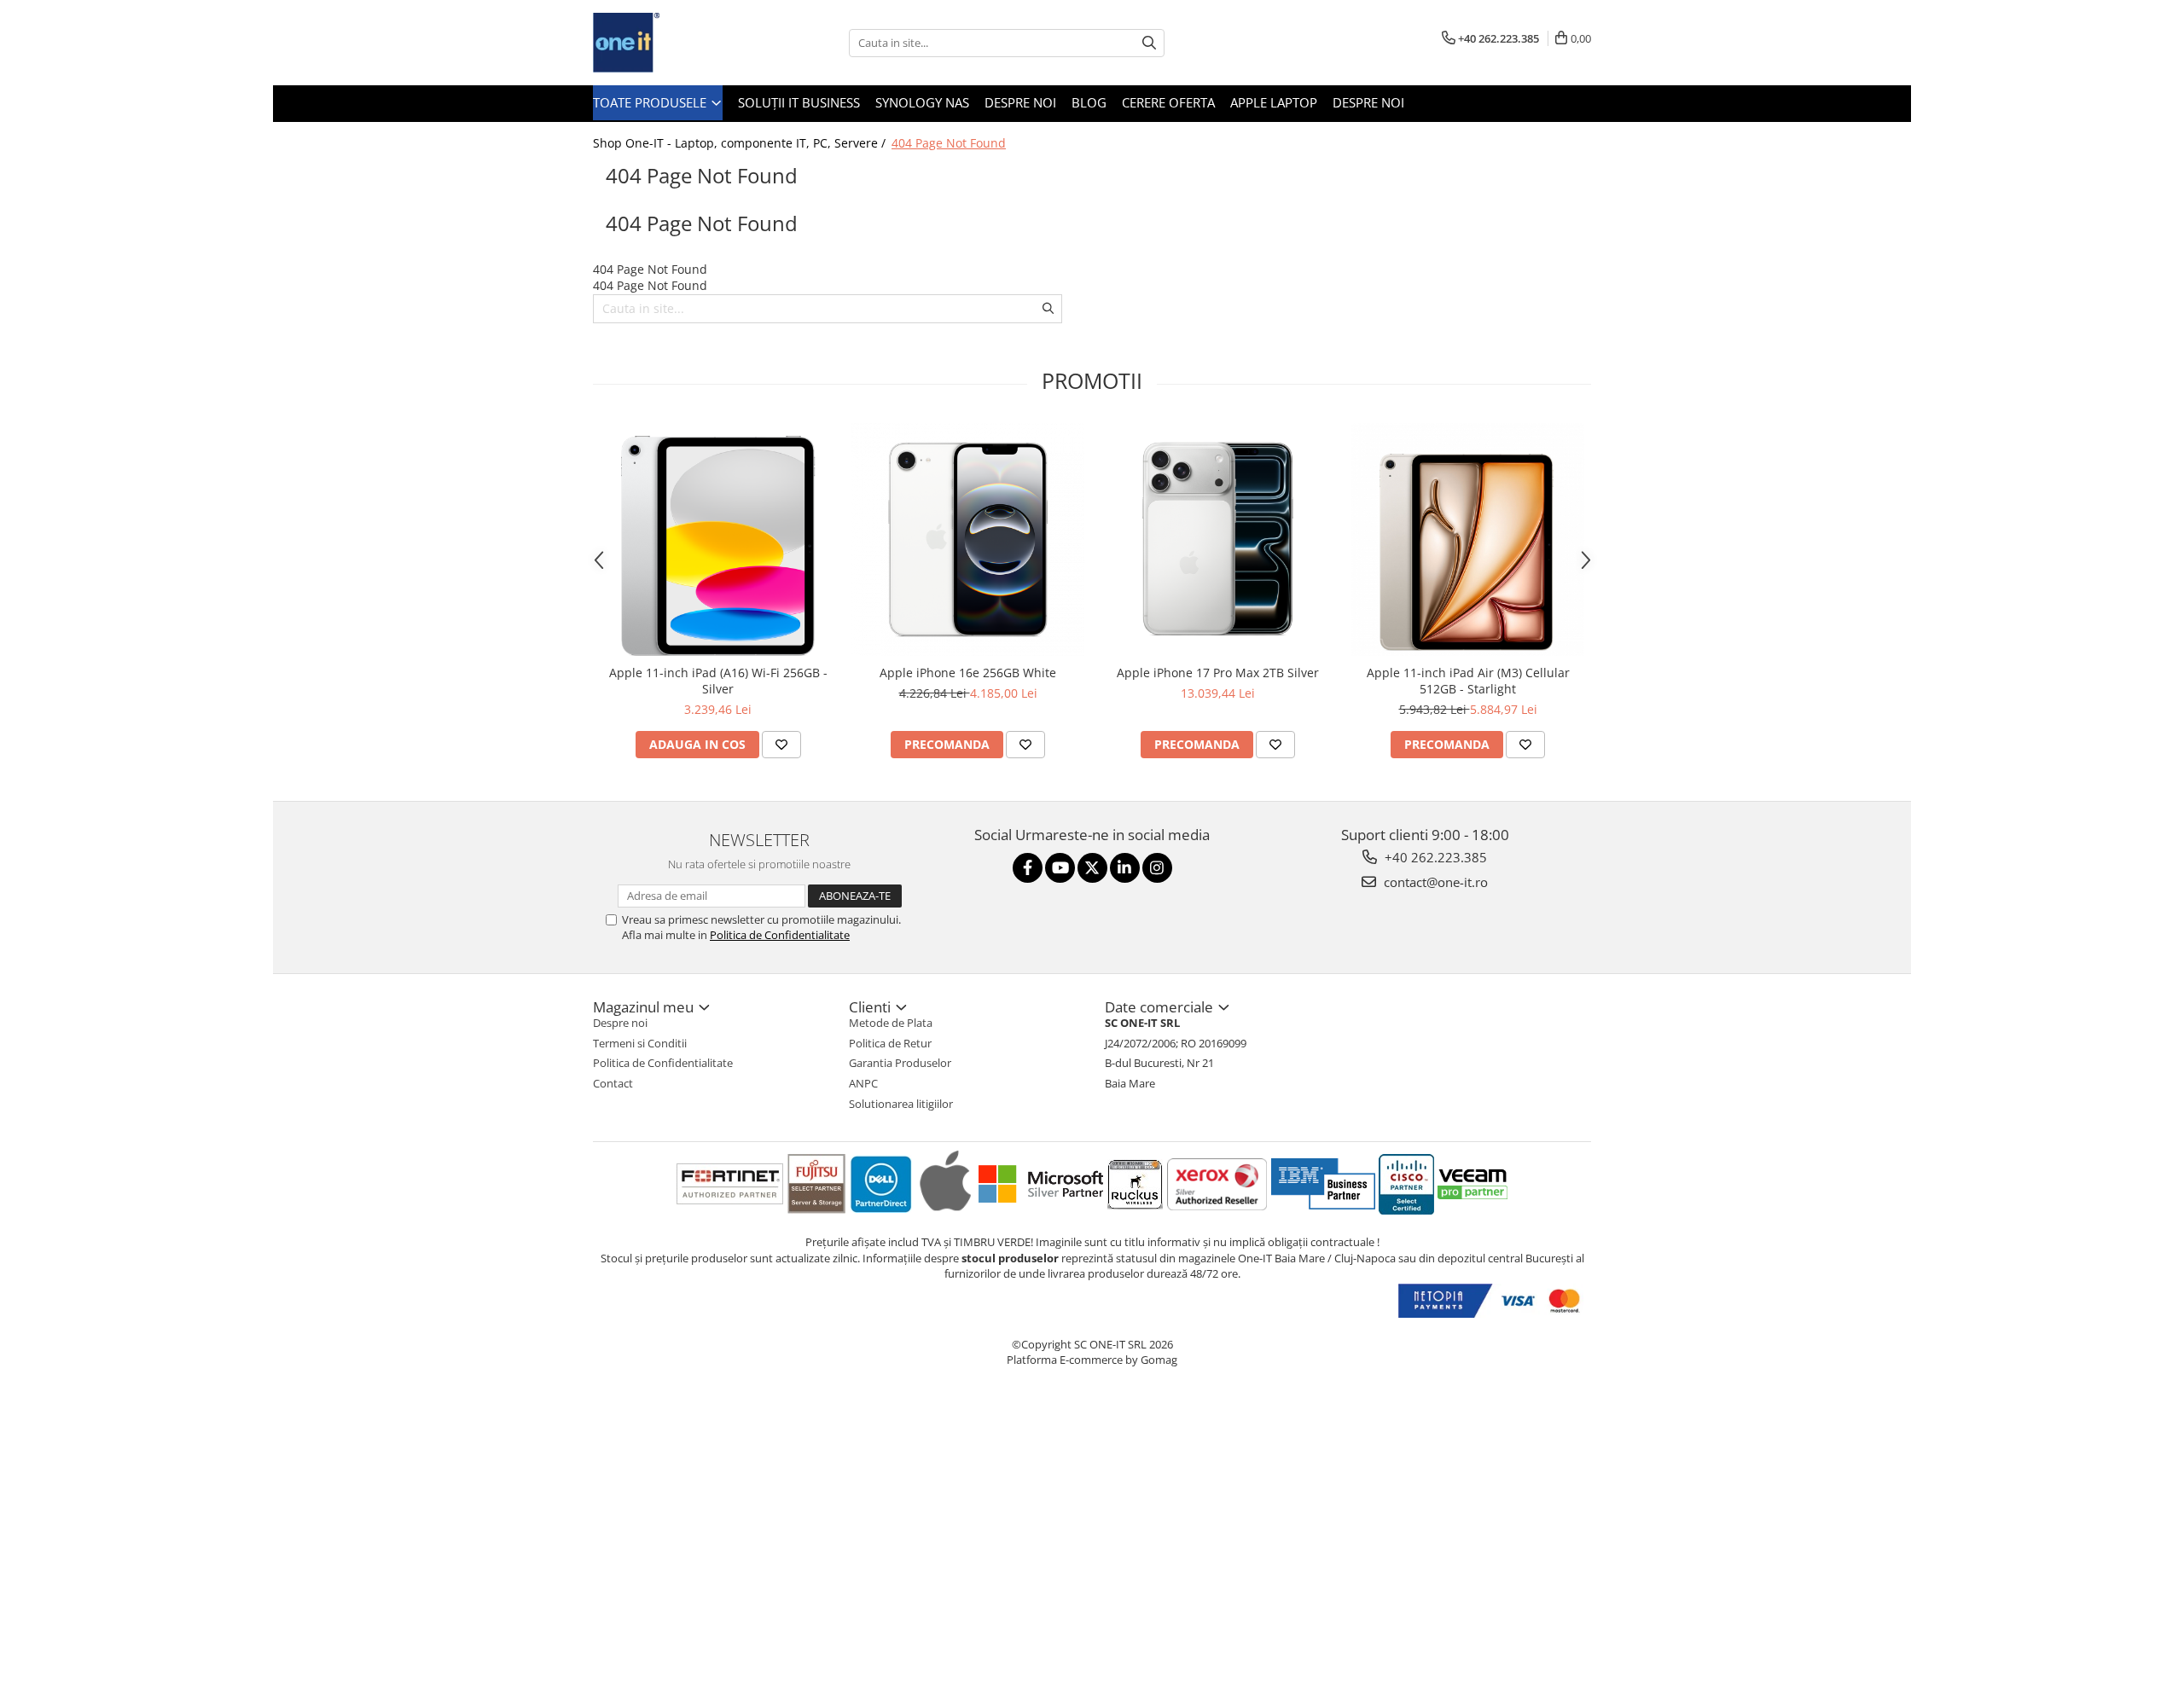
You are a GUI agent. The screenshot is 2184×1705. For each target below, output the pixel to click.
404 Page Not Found (949, 143)
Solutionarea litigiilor (901, 1104)
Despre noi (1020, 102)
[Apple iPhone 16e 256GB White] (968, 539)
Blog (1089, 102)
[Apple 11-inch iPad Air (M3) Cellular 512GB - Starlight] (1468, 539)
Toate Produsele (651, 102)
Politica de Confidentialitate (780, 935)
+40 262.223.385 (1434, 857)
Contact (613, 1083)
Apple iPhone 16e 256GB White (968, 673)
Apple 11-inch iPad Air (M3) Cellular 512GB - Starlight (1468, 681)
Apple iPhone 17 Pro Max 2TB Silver (1218, 673)
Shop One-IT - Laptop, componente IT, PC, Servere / (741, 143)
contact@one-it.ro (1434, 882)
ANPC (863, 1083)
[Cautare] (1149, 43)
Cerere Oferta (1168, 102)
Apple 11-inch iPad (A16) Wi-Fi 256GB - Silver (718, 681)
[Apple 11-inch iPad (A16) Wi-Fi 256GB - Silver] (718, 539)
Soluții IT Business (799, 102)
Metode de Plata (891, 1023)
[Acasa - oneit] (678, 43)
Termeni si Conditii (640, 1043)
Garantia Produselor (900, 1063)
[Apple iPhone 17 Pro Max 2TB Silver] (1218, 539)
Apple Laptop (1274, 102)
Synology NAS (922, 102)
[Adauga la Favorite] (781, 745)
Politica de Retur (890, 1043)
